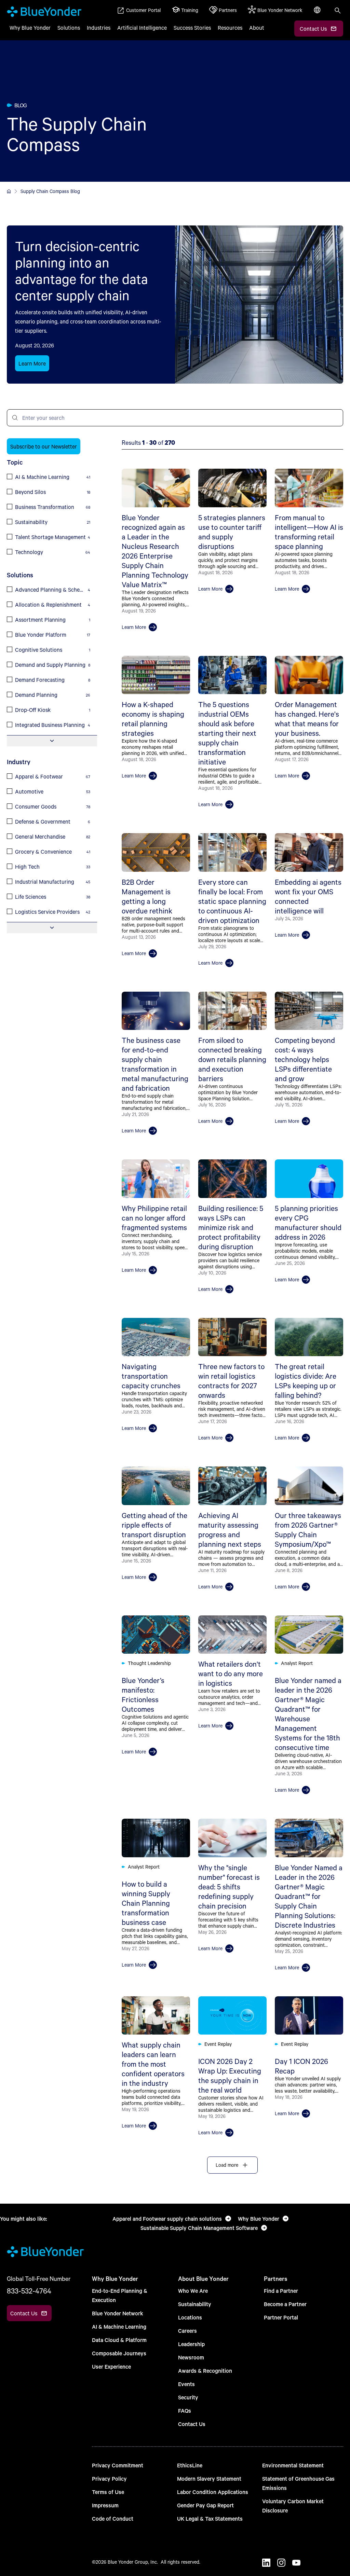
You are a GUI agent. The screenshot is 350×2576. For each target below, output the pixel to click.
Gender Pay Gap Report (205, 2505)
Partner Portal (281, 2317)
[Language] (318, 14)
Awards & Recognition (205, 2371)
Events (186, 2384)
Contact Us (192, 2424)
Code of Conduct (113, 2518)
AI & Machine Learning (119, 2326)
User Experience (111, 2366)
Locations (190, 2317)
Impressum (105, 2505)
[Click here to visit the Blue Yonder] (9, 191)
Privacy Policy (109, 2478)
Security (188, 2397)
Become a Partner (285, 2304)
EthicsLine (190, 2465)
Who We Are (193, 2291)
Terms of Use (108, 2492)
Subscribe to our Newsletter (44, 446)
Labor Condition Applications (213, 2492)
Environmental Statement (293, 2465)
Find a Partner (281, 2291)
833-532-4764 (29, 2291)
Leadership (191, 2344)
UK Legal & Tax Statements (210, 2518)
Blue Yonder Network (118, 2313)
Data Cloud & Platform (119, 2340)
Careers (187, 2331)
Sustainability (195, 2304)
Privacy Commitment (118, 2465)
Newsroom (191, 2357)
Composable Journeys (119, 2353)
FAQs (185, 2410)
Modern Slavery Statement (209, 2478)
